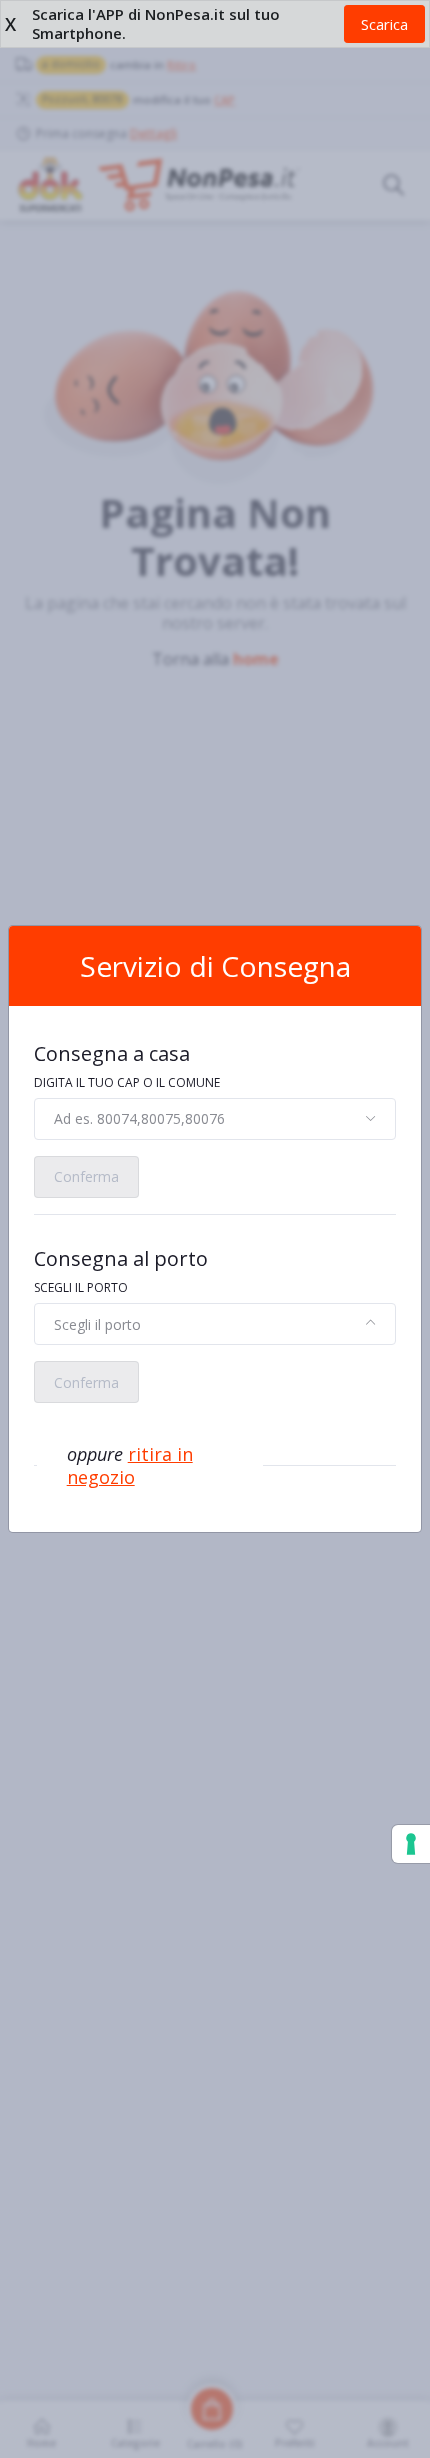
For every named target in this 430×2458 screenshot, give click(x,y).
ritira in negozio (130, 1465)
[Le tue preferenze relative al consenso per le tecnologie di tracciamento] (411, 1844)
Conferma (86, 1176)
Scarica (384, 24)
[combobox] (215, 1119)
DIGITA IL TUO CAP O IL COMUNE (127, 1082)
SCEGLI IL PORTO (81, 1287)
